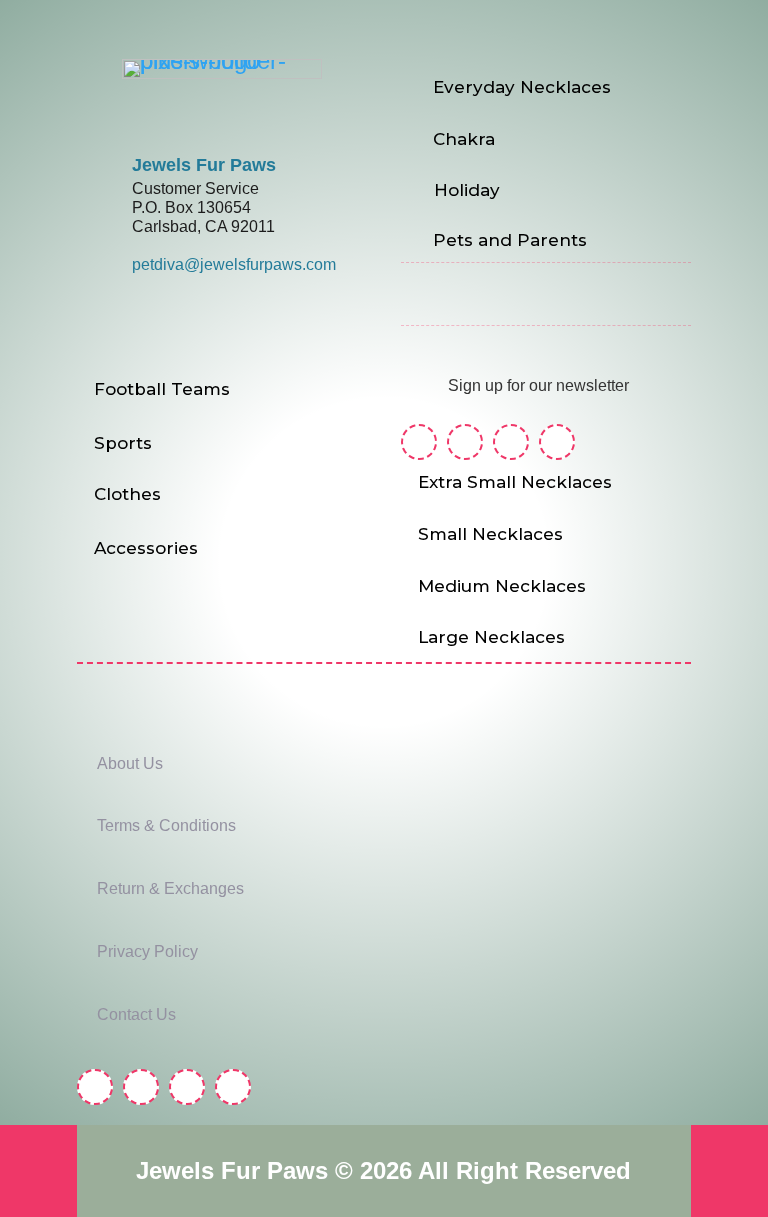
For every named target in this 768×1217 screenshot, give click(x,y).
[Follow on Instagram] (465, 442)
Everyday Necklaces (522, 87)
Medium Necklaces (502, 586)
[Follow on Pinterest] (511, 442)
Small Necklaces (490, 534)
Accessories (146, 548)
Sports (123, 443)
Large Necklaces (491, 637)
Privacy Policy (147, 951)
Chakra (464, 139)
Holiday (467, 190)
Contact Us (136, 1014)
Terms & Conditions (166, 825)
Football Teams (162, 389)
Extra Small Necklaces (515, 482)
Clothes (127, 494)
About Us (130, 763)
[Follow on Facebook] (419, 442)
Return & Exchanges (170, 888)
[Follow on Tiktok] (557, 442)
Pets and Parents (510, 240)
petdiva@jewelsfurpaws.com (234, 264)
